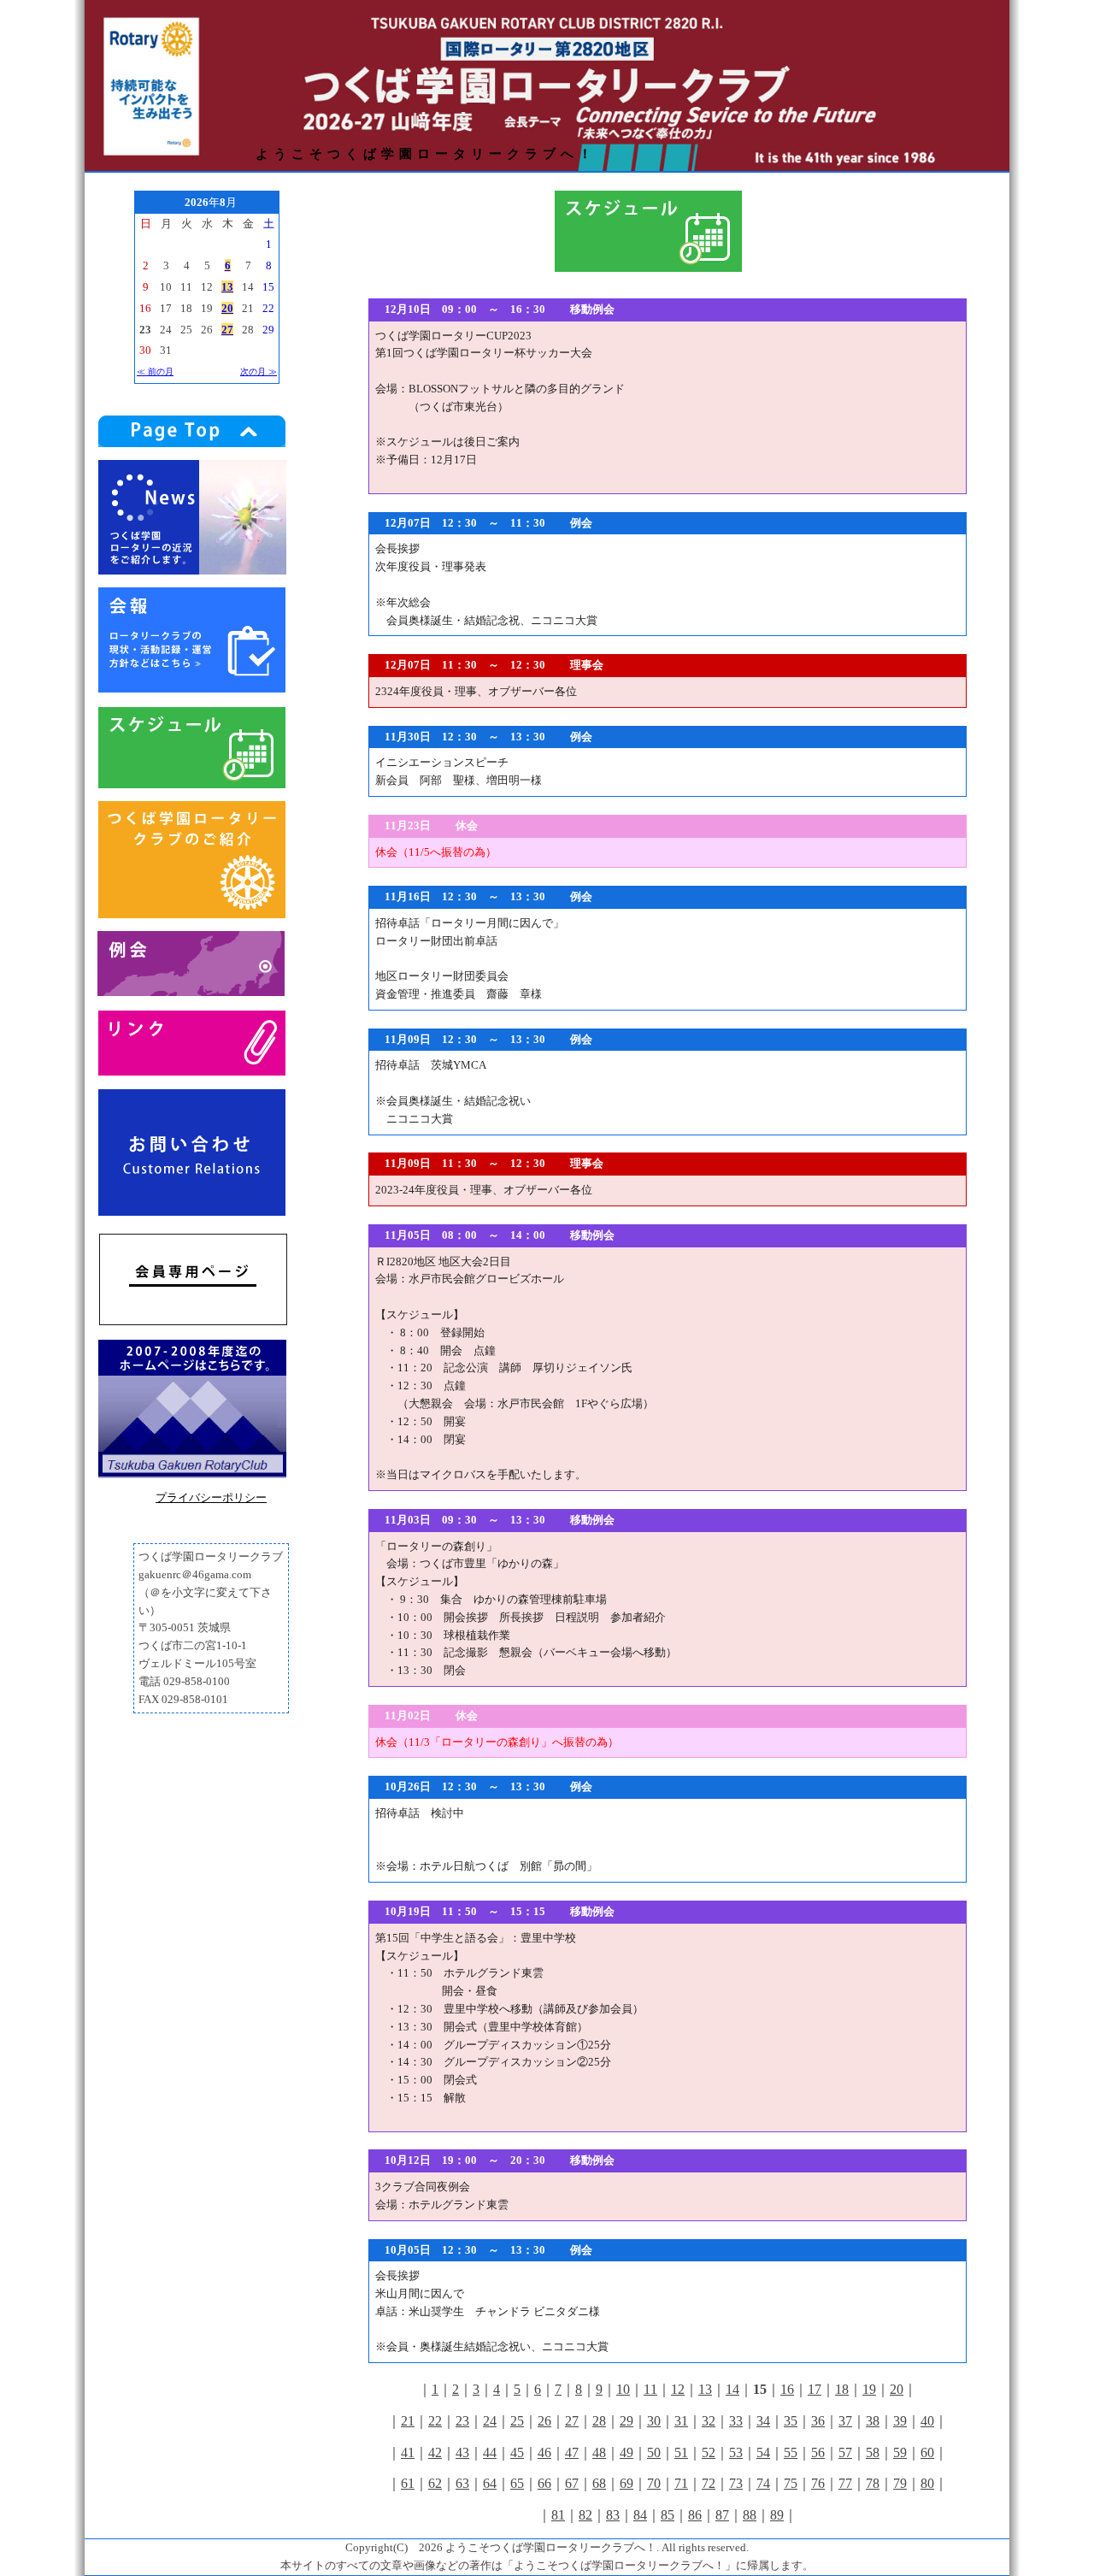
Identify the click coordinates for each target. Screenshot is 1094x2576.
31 (681, 2421)
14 (732, 2389)
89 (777, 2515)
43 (462, 2452)
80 (927, 2483)
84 (640, 2515)
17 (815, 2389)
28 (599, 2421)
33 (736, 2421)
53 (736, 2452)
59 (900, 2452)
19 (869, 2389)
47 (572, 2452)
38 (873, 2421)
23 (462, 2421)
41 (408, 2452)
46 (544, 2452)
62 (435, 2483)
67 (572, 2483)
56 (818, 2452)
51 (681, 2452)
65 (517, 2483)
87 (722, 2515)
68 (599, 2483)
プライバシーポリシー (211, 1497)
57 (845, 2452)
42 (435, 2452)
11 (650, 2389)
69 (626, 2483)
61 (408, 2483)
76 (818, 2483)
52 (709, 2452)
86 (695, 2515)
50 (654, 2452)
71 (681, 2483)
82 (585, 2515)
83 (613, 2515)
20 (897, 2389)
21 (408, 2421)
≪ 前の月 (155, 371)
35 (791, 2421)
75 (791, 2483)
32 (709, 2421)
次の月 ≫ (259, 371)
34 (763, 2421)
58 (873, 2452)
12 (678, 2389)
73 (736, 2483)
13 (705, 2389)
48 (599, 2452)
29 (626, 2421)
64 (490, 2483)
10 (623, 2389)
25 (517, 2421)
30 (654, 2421)
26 (544, 2421)
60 (927, 2452)
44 (490, 2452)
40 (927, 2421)
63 (462, 2483)
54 (763, 2452)
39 (900, 2421)
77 (845, 2483)
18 (842, 2389)
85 (668, 2515)
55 (791, 2452)
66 (544, 2483)
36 (818, 2421)
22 (435, 2421)
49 (626, 2452)
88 (750, 2515)
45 (517, 2452)
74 (763, 2483)
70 (654, 2483)
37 (845, 2421)
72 (709, 2483)
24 (490, 2421)
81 (558, 2515)
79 (900, 2483)
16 (787, 2389)
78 (873, 2483)
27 (572, 2421)
